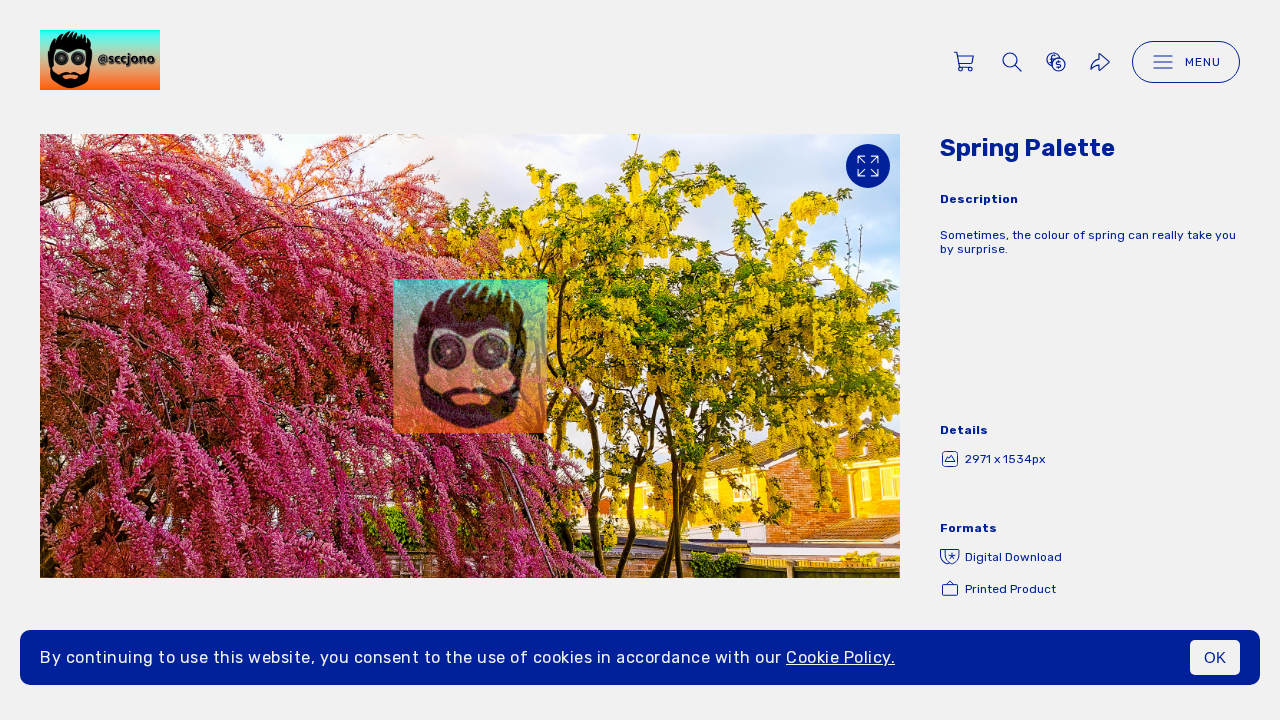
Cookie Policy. (840, 657)
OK (1215, 657)
